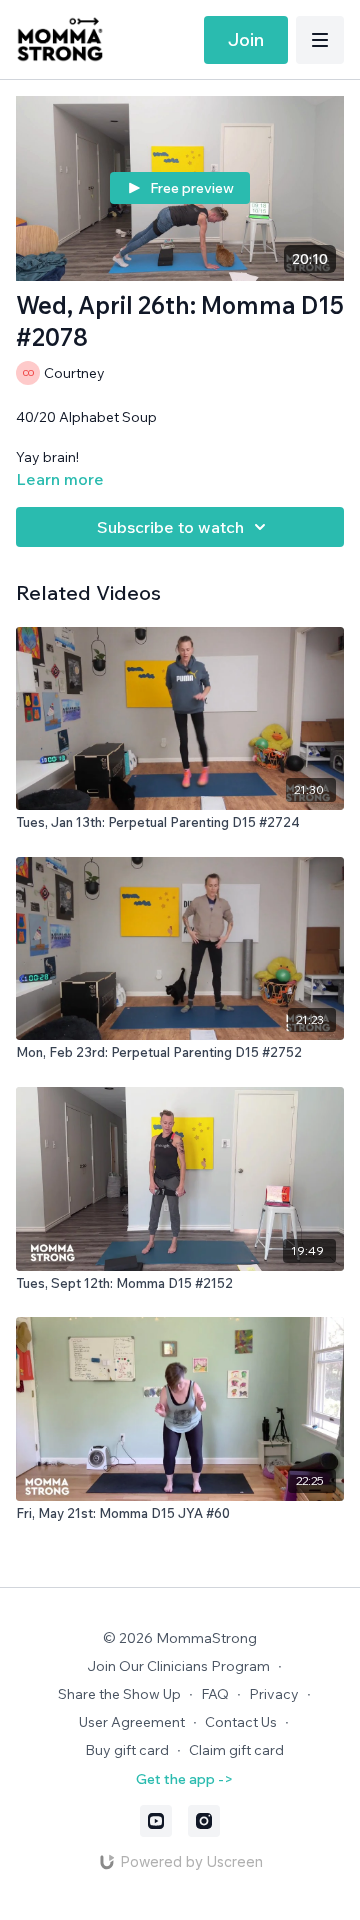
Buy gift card (127, 1750)
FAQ (215, 1694)
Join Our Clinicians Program (178, 1666)
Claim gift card (236, 1750)
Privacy (274, 1694)
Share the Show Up (119, 1694)
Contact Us (241, 1722)
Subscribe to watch (170, 527)
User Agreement (132, 1722)
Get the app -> (184, 1779)
